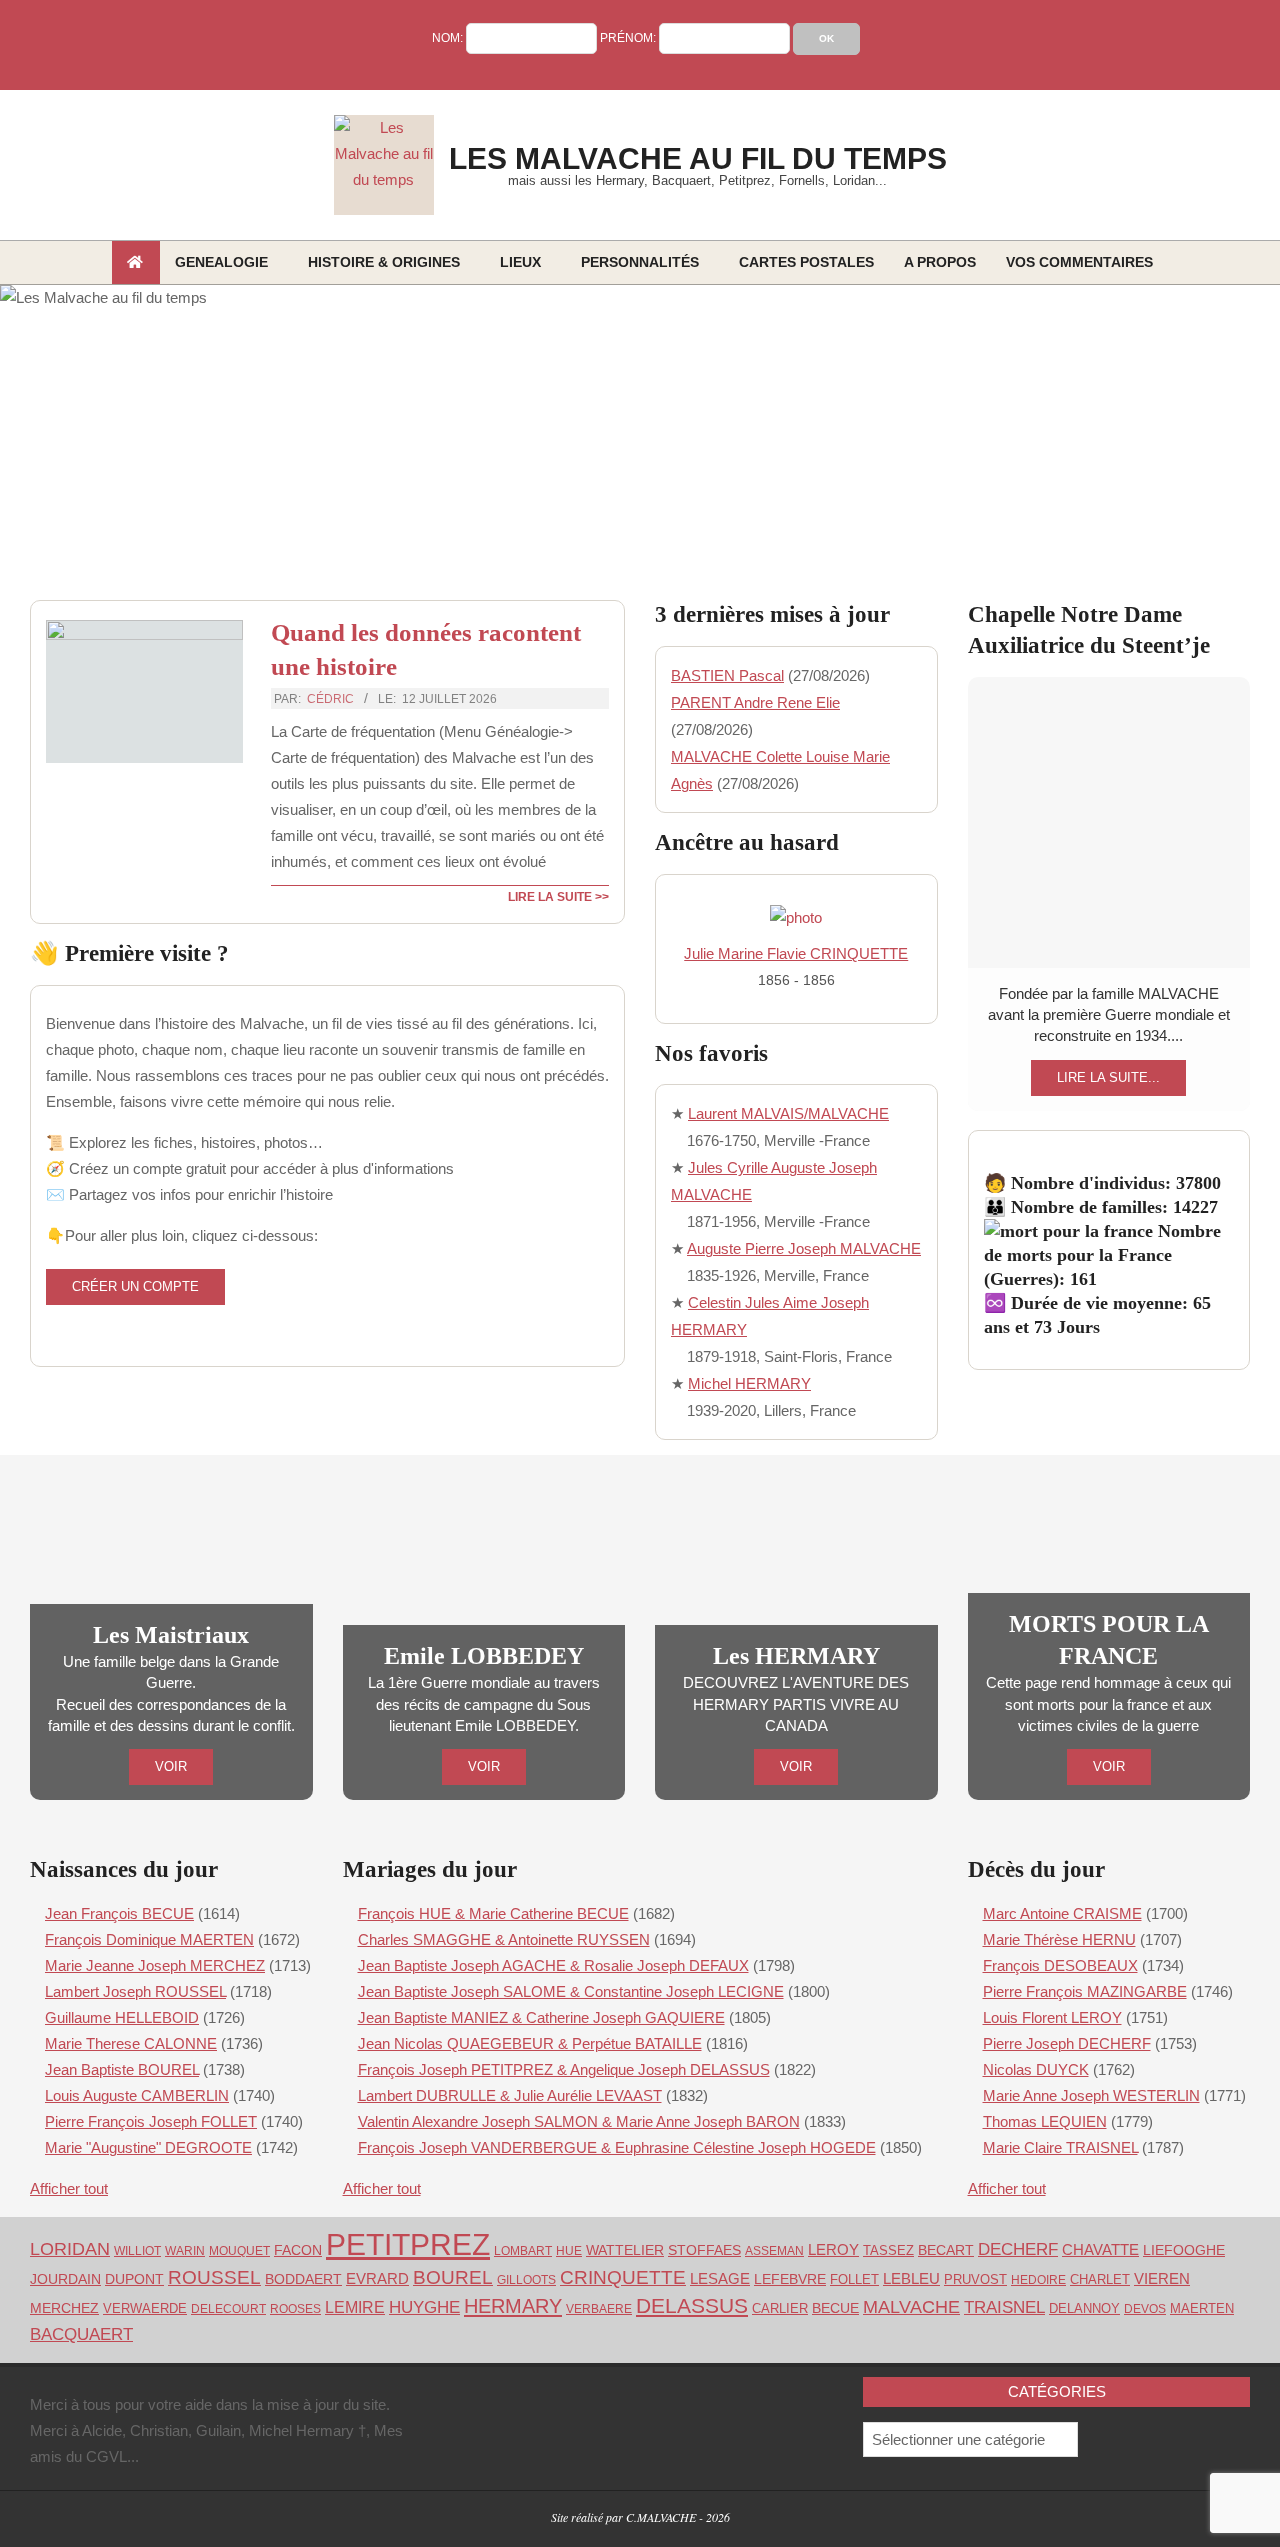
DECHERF (1018, 2249)
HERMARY (513, 2306)
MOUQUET (239, 2251)
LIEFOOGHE (1184, 2250)
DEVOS (1145, 2309)
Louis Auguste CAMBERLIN (137, 2095)
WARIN (185, 2251)
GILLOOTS (526, 2280)
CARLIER (780, 2309)
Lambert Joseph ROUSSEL (135, 1991)
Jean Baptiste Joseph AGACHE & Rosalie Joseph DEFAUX (553, 1965)
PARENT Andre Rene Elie (755, 702)
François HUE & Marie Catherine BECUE (493, 1913)
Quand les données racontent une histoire (426, 649)
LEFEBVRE (790, 2279)
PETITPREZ (408, 2244)
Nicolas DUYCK (1036, 2069)
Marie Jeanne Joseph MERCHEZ (155, 1965)
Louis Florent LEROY (1052, 2017)
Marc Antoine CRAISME (1062, 1913)
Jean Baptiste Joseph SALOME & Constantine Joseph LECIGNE (571, 1991)
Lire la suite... (1108, 1077)
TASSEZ (888, 2250)
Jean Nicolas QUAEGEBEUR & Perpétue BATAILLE (530, 2043)
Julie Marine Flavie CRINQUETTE (796, 953)
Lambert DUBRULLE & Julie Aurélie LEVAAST (510, 2095)
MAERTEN (1202, 2309)
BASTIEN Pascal (727, 675)
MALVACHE (911, 2306)
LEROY (833, 2249)
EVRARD (377, 2278)
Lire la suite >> (558, 897)
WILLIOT (137, 2251)
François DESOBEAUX (1060, 1965)
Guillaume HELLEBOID (122, 2017)
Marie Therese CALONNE (131, 2043)
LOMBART (523, 2251)
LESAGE (720, 2279)
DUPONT (134, 2279)
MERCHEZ (64, 2308)
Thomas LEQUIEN (1045, 2121)
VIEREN (1162, 2278)
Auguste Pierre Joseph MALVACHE (804, 1248)
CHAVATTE (1100, 2250)
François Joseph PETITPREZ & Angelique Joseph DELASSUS (564, 2069)
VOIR (171, 1766)
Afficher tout (69, 2188)
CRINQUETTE (623, 2277)
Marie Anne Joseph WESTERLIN (1091, 2095)
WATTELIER (625, 2250)
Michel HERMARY (749, 1383)
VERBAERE (599, 2309)
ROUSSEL (214, 2277)
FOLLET (854, 2279)
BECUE (835, 2308)
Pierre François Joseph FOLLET (151, 2121)
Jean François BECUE (119, 1913)
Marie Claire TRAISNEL (1060, 2147)
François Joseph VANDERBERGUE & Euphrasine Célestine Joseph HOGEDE (617, 2147)
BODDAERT (303, 2279)
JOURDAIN (65, 2279)
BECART (946, 2250)
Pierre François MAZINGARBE (1085, 1991)
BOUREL (453, 2277)
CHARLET (1100, 2280)
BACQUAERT (81, 2334)
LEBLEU (911, 2278)
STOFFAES (704, 2250)
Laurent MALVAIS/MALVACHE (788, 1113)
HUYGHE (424, 2307)
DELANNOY (1084, 2309)
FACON (298, 2250)
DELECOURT (228, 2309)
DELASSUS (692, 2305)
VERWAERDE (145, 2308)
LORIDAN (70, 2249)
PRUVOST (975, 2279)
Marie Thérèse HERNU (1059, 1939)
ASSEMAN (774, 2251)
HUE (569, 2251)
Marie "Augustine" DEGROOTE (148, 2147)
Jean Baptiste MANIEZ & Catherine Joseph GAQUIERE (541, 2017)
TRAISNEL (1004, 2307)
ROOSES (295, 2309)
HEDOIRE (1038, 2280)
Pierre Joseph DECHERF (1067, 2043)
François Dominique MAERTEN (149, 1939)
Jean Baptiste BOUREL (122, 2069)
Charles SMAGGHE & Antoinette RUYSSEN (504, 1939)
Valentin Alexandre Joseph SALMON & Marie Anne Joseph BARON (579, 2121)
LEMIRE (355, 2307)
